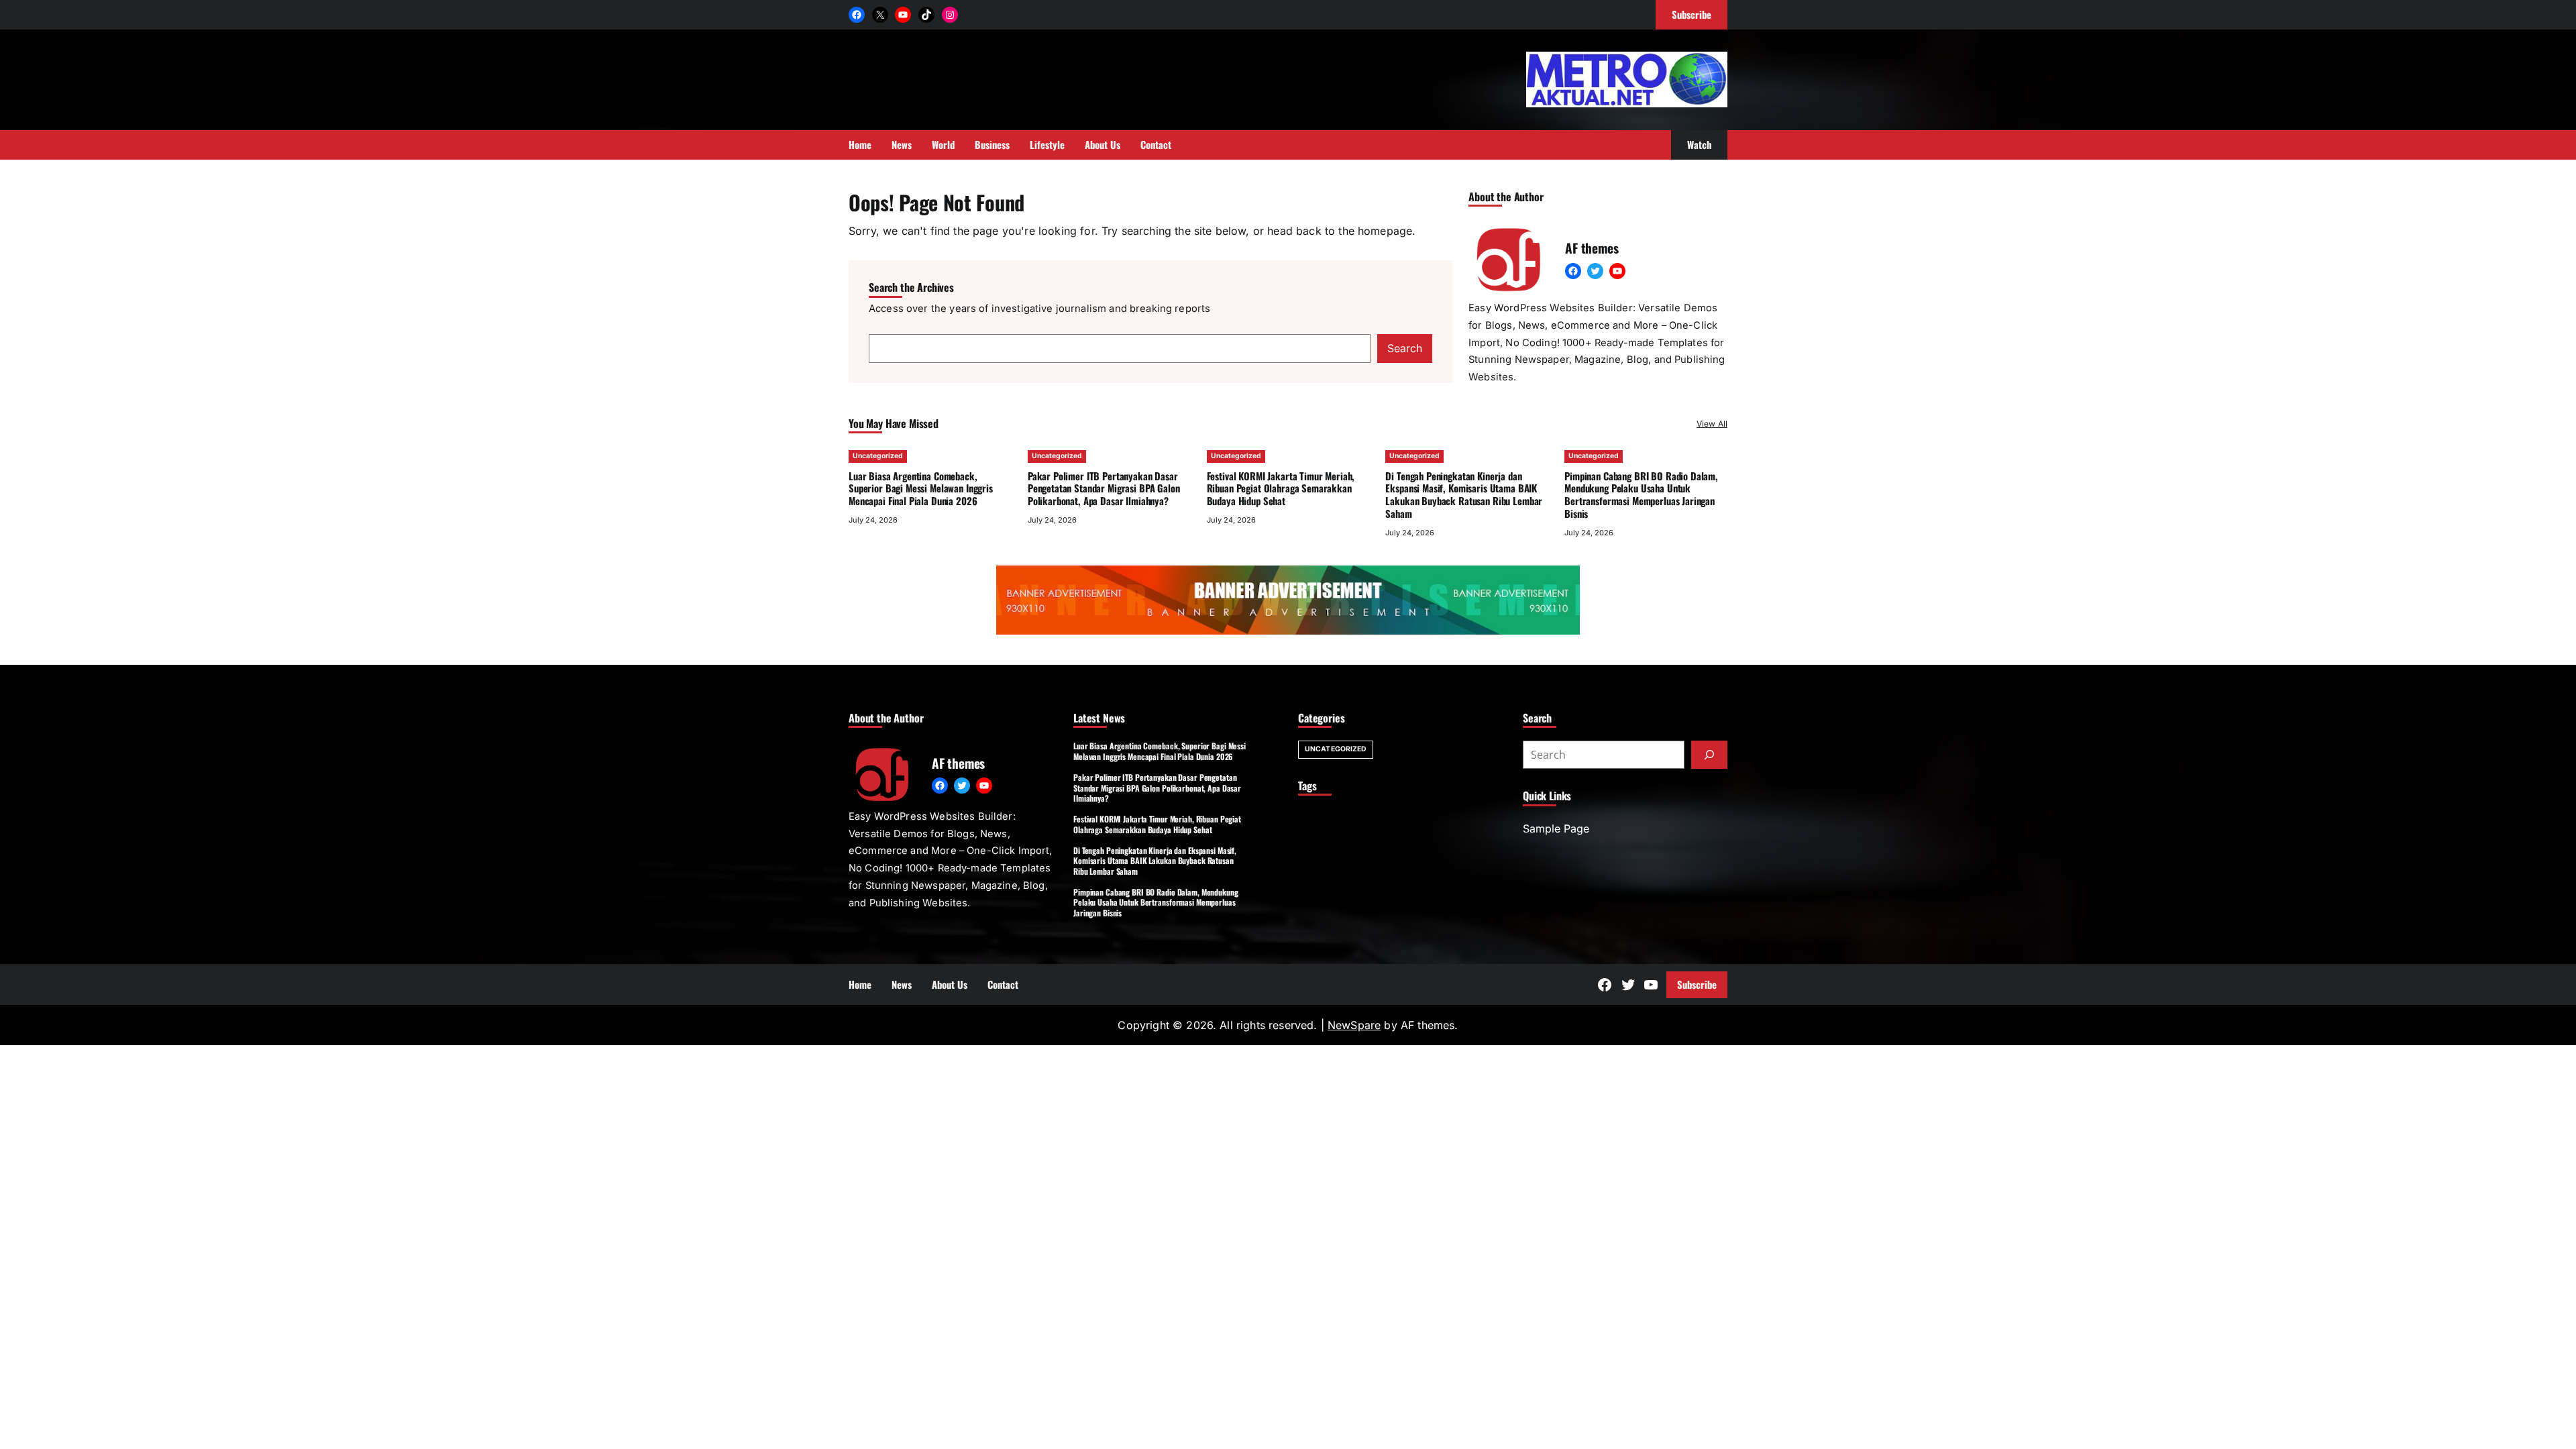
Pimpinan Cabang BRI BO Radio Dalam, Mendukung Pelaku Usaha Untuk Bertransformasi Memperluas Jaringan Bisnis (1641, 494)
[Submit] (1709, 755)
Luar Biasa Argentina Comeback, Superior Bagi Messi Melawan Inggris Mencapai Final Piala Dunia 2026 (921, 488)
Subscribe (1697, 984)
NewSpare (1354, 1025)
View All (1712, 424)
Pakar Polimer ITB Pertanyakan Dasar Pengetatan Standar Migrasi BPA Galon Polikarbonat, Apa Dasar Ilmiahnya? (1104, 488)
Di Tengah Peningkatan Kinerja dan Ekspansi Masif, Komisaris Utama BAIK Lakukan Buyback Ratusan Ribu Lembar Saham (1464, 494)
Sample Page (1556, 828)
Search (1405, 348)
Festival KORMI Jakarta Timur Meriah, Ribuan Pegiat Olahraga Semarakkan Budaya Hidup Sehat (1281, 488)
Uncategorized (878, 456)
